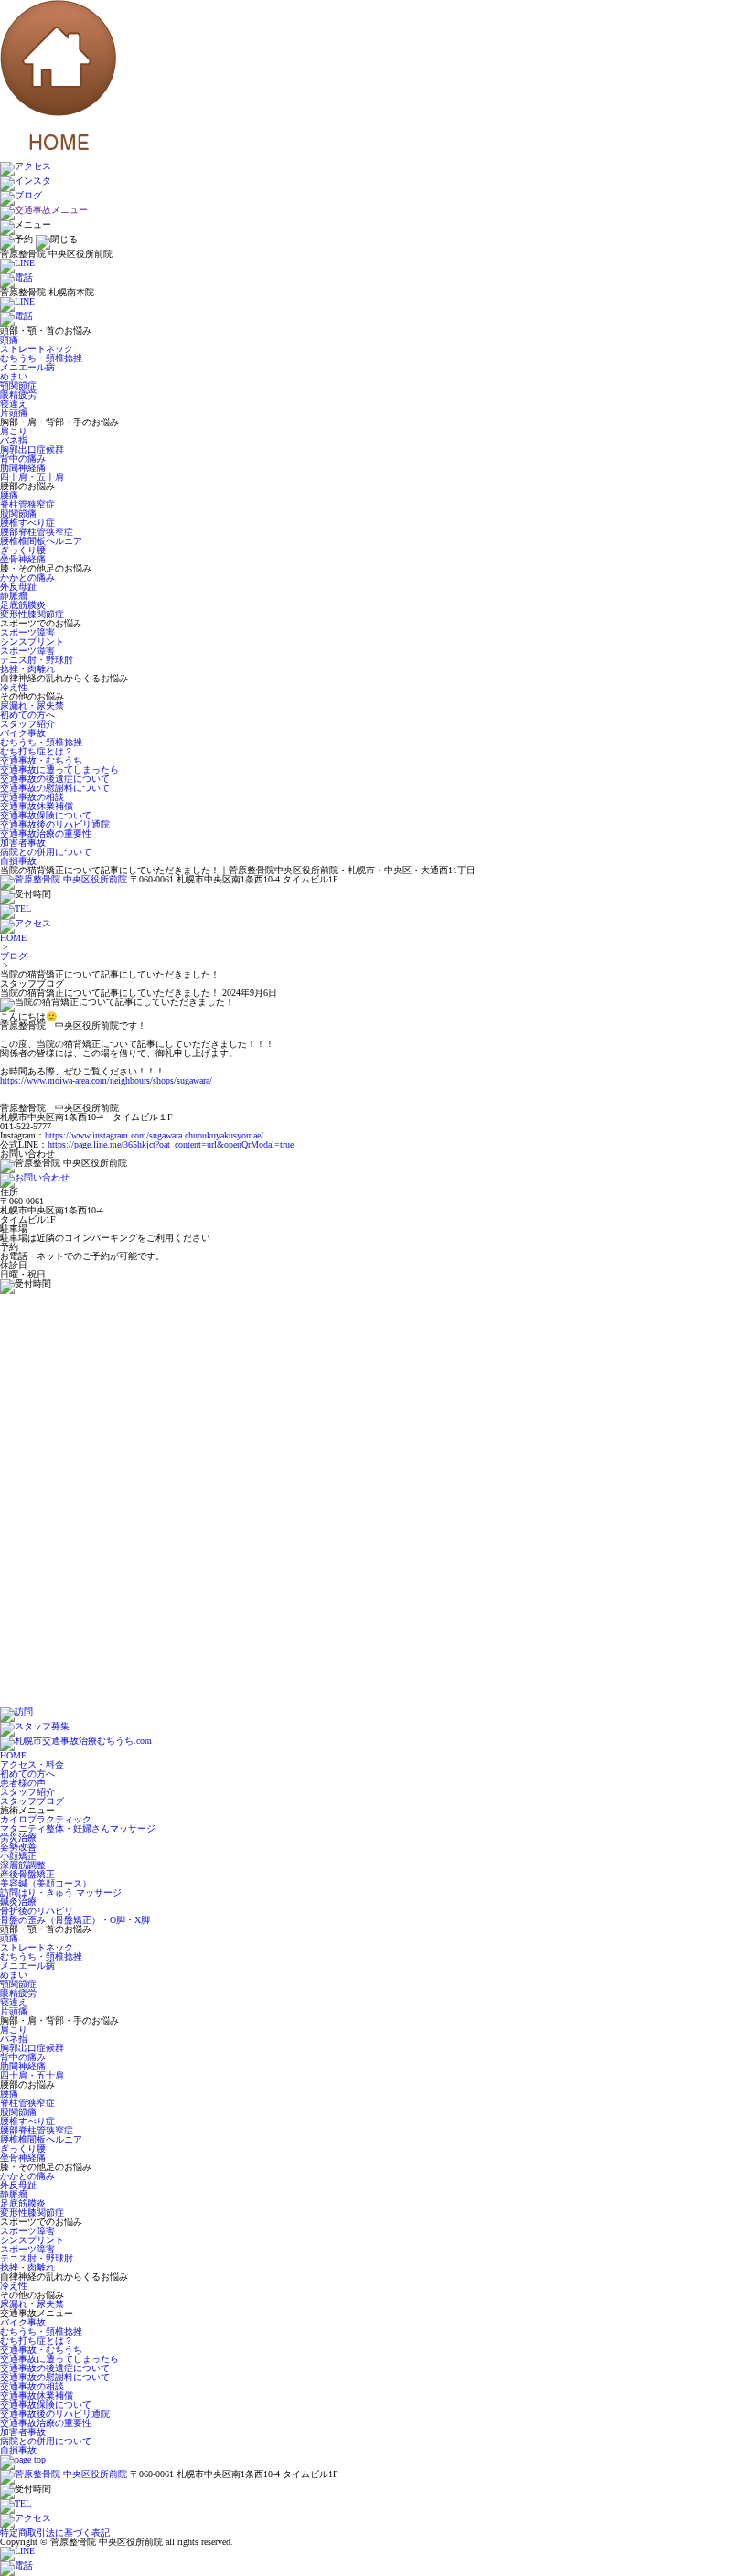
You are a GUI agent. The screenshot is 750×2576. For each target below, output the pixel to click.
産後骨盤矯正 (27, 1874)
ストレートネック (37, 349)
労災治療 (18, 1838)
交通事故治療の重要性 (46, 834)
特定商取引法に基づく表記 (55, 2533)
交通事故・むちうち (41, 760)
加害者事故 (23, 843)
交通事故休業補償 (37, 806)
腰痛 (9, 495)
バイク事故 (23, 733)
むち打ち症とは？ (37, 751)
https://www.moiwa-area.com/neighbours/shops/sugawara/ (106, 1080)
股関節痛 (18, 513)
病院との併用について (46, 852)
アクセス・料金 (32, 1764)
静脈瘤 (14, 596)
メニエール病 (27, 367)
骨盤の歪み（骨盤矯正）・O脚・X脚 (75, 1920)
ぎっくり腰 (23, 550)
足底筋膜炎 (23, 605)
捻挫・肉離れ (27, 669)
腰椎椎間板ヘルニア (41, 541)
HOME (13, 938)
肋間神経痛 (23, 468)
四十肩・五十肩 (32, 477)
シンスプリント (32, 641)
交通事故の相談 (32, 797)
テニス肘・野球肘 (37, 660)
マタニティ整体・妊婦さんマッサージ (78, 1828)
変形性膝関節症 (32, 614)
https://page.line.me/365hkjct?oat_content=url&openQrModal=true (171, 1144)
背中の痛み (23, 459)
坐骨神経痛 (23, 559)
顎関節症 (18, 385)
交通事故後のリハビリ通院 (55, 824)
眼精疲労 (18, 395)
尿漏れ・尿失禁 (32, 705)
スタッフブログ (32, 1801)
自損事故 (18, 861)
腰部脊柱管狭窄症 (37, 532)
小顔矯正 (18, 1856)
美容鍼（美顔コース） (46, 1883)
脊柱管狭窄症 (27, 504)
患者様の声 (23, 1783)
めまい (14, 376)
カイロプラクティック (46, 1819)
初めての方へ (27, 715)
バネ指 (14, 440)
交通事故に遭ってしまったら (59, 770)
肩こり (14, 431)
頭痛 (9, 340)
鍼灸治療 (18, 1902)
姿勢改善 (18, 1847)
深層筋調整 (23, 1865)
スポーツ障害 (27, 632)
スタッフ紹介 (27, 724)
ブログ (14, 956)
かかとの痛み (27, 577)
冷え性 (14, 687)
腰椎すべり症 (27, 523)
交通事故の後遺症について (55, 779)
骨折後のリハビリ (37, 1911)
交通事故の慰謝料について (55, 788)
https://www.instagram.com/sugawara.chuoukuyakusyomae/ (154, 1135)
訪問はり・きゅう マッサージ (61, 1892)
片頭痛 (14, 413)
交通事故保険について (46, 815)
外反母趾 (18, 587)
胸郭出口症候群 (32, 449)
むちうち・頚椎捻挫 (41, 358)
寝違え (14, 404)
